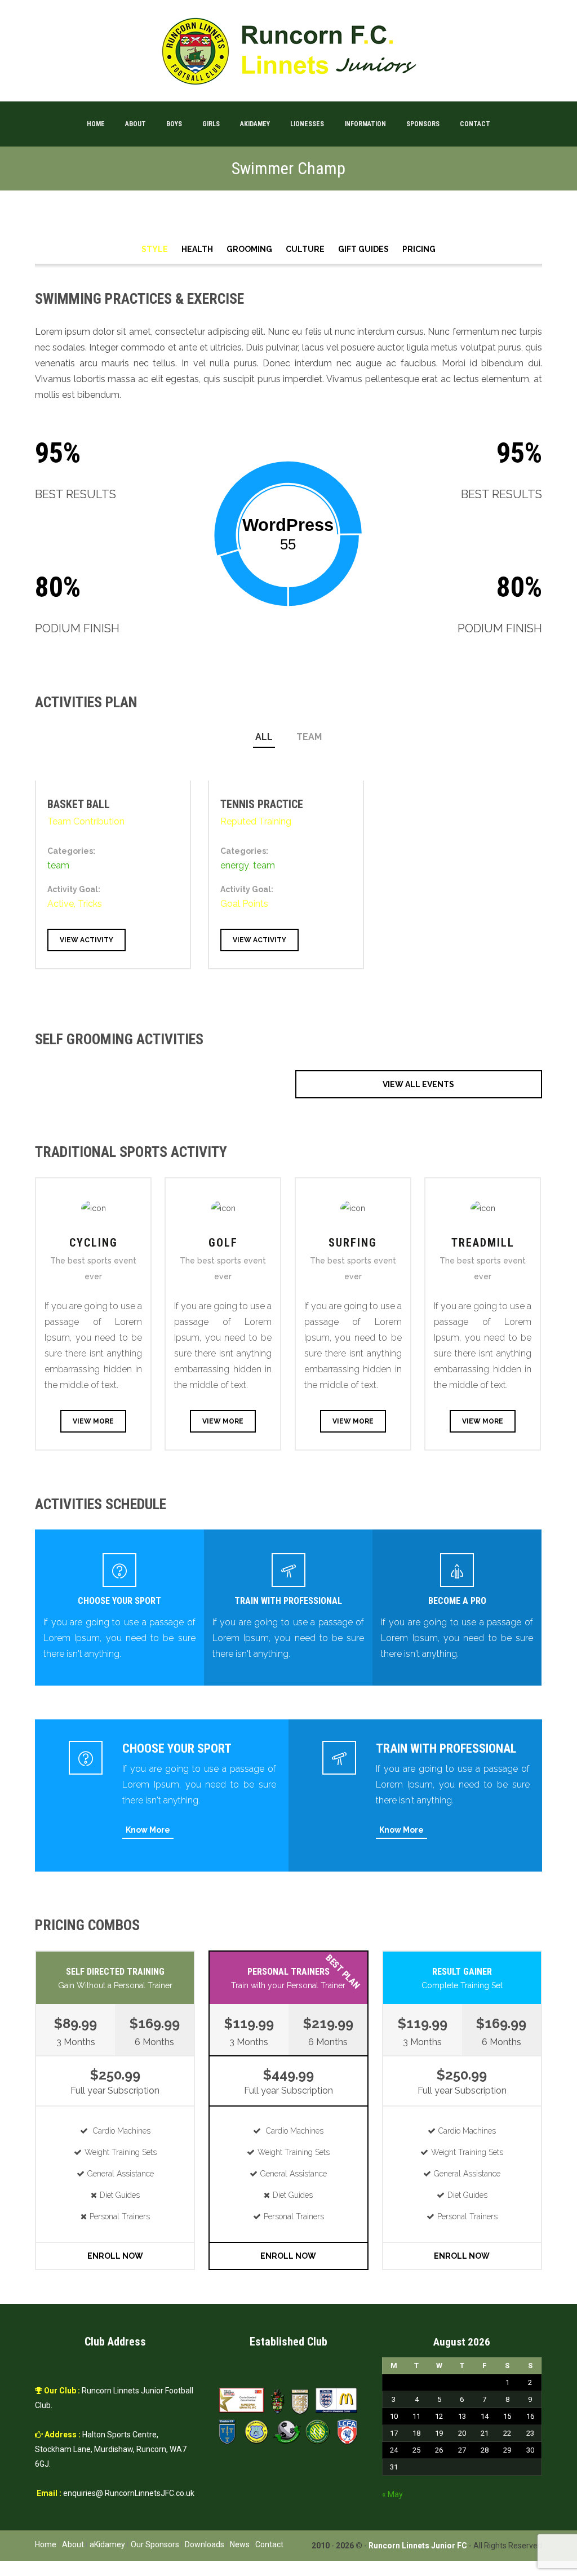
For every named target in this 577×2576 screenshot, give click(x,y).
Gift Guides (363, 249)
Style (155, 249)
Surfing (353, 1243)
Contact (475, 124)
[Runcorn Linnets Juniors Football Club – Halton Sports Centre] (288, 51)
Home (96, 124)
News (240, 2544)
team (309, 737)
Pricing (419, 249)
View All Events (418, 1084)
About (136, 124)
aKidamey (255, 124)
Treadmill (483, 1243)
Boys (174, 124)
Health (197, 249)
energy (235, 865)
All (264, 737)
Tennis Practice (262, 804)
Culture (305, 249)
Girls (211, 124)
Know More (148, 1830)
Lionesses (307, 124)
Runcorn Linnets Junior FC (418, 2546)
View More (93, 1421)
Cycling (94, 1243)
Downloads (205, 2544)
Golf (223, 1243)
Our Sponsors (155, 2544)
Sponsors (423, 124)
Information (365, 124)
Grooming (249, 249)
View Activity (86, 940)
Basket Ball (79, 804)
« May (392, 2494)
